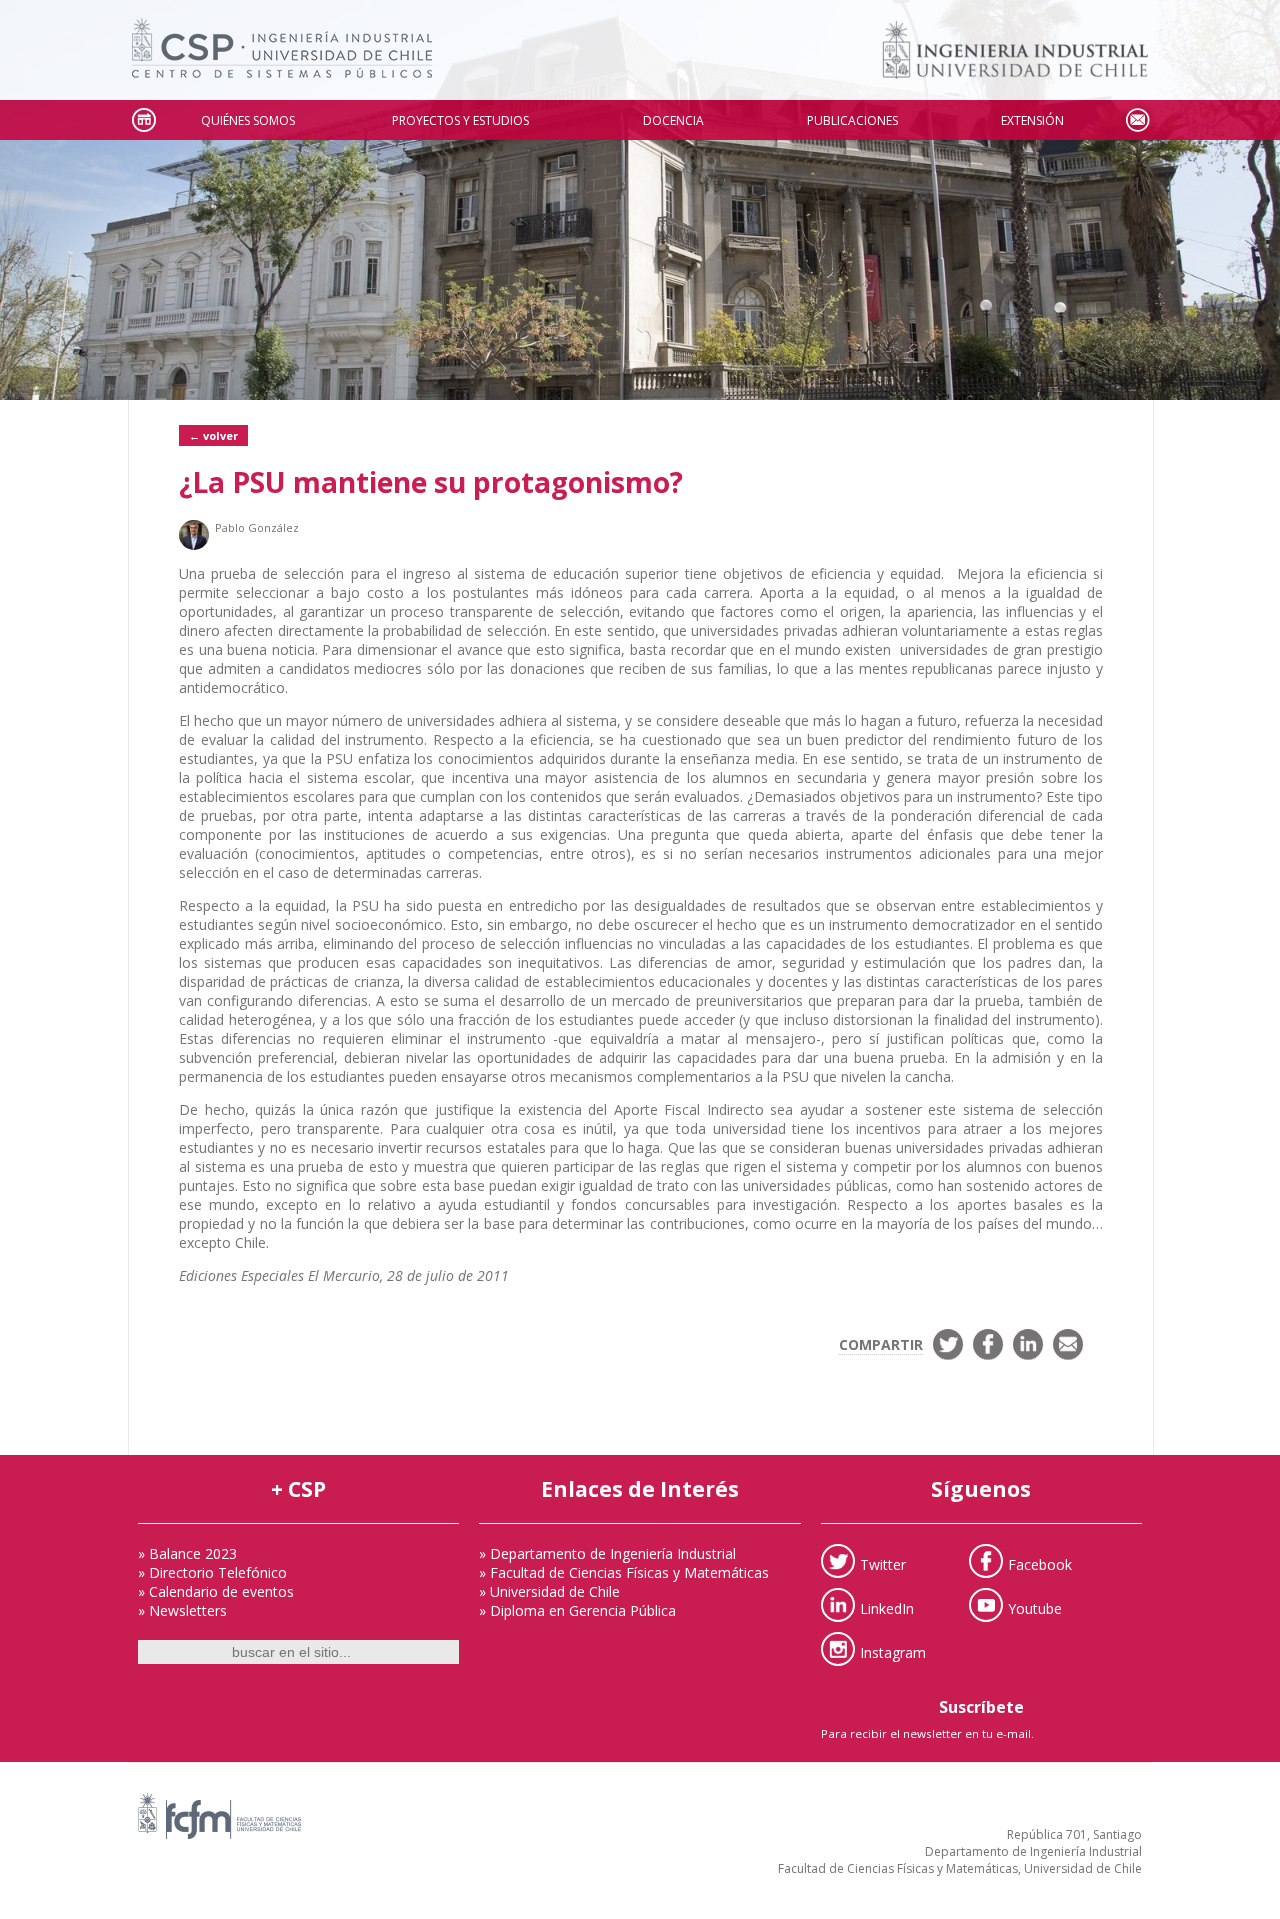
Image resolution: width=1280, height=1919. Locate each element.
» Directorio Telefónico (212, 1572)
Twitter (883, 1563)
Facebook (1040, 1563)
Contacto (1137, 120)
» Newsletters (182, 1610)
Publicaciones (852, 120)
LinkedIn (887, 1607)
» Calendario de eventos (216, 1591)
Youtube (1035, 1607)
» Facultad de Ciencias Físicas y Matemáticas (624, 1572)
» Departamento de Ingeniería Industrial (607, 1553)
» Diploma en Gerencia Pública (577, 1610)
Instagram (893, 1651)
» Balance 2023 (187, 1553)
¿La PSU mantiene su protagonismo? (431, 482)
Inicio (143, 120)
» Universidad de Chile (549, 1591)
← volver (213, 435)
